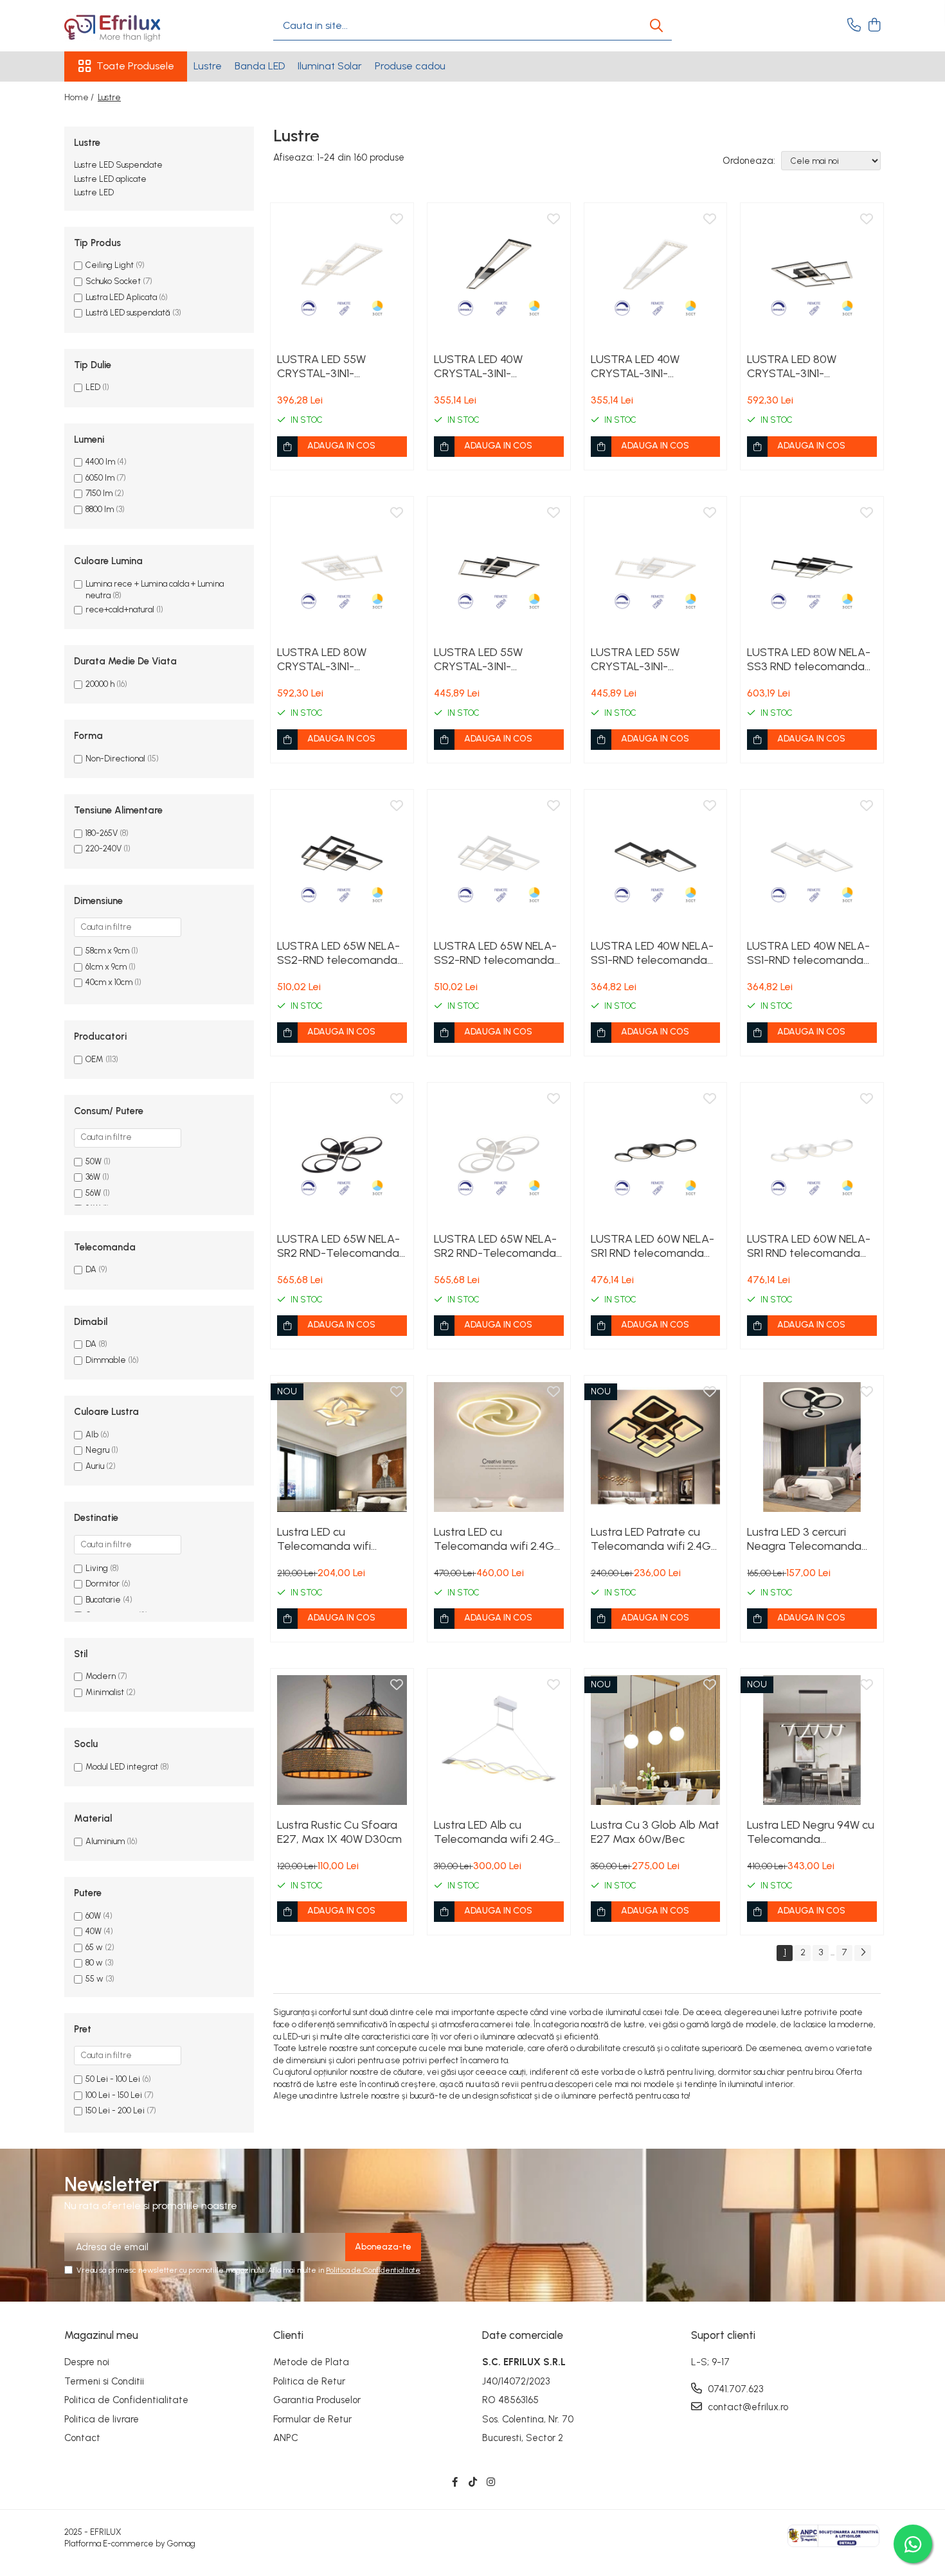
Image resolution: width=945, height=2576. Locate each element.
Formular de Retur (312, 2419)
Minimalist (105, 1692)
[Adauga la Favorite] (397, 220)
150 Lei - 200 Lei (115, 2110)
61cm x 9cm (106, 967)
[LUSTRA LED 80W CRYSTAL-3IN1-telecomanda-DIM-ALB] (342, 568)
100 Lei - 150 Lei (114, 2095)
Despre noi (87, 2362)
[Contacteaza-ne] (854, 26)
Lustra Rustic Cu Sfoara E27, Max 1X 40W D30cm (339, 1832)
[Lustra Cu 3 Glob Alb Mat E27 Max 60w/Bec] (656, 1740)
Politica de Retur (309, 2381)
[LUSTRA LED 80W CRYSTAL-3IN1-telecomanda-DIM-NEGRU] (812, 274)
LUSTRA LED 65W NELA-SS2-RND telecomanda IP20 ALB (495, 953)
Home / (80, 97)
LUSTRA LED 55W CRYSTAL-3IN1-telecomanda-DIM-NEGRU (485, 659)
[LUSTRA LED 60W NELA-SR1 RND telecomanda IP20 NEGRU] (656, 1154)
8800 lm (100, 509)
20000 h (100, 684)
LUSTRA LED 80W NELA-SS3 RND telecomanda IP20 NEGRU (809, 659)
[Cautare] (656, 26)
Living (97, 1568)
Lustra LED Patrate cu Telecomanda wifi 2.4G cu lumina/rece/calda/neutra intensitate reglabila (656, 1539)
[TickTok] (473, 2483)
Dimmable (106, 1360)
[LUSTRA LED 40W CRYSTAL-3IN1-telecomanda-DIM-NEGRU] (499, 274)
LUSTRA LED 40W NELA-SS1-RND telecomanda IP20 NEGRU (652, 953)
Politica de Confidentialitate (373, 2270)
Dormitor (103, 1584)
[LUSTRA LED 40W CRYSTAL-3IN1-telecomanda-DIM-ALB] (656, 274)
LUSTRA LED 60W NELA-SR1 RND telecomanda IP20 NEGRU (652, 1246)
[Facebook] (455, 2483)
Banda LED (260, 66)
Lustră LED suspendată (128, 313)
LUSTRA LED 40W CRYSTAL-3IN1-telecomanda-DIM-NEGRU (485, 366)
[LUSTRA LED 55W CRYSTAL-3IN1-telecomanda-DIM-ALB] (342, 274)
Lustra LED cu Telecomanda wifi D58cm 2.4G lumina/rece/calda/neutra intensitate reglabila (342, 1539)
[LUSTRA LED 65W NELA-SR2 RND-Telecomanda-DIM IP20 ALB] (499, 1154)
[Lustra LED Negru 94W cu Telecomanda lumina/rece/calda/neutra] (812, 1740)
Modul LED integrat (122, 1767)
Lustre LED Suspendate (118, 165)
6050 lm (100, 478)
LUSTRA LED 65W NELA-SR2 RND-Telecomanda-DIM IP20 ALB (498, 1246)
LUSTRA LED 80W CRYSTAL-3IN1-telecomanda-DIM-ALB (338, 659)
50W (94, 1161)
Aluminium (105, 1841)
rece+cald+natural (120, 609)
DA (91, 1269)
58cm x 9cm (107, 951)
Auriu (95, 1466)
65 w (94, 1947)
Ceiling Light (110, 265)
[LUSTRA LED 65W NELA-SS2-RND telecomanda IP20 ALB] (499, 861)
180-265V (102, 833)
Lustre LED (94, 192)
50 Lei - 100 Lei (113, 2079)
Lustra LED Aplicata (121, 297)
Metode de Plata (311, 2362)
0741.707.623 (734, 2389)
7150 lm (99, 493)
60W (93, 1916)
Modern (101, 1676)
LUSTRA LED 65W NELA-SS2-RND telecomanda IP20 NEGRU (338, 953)
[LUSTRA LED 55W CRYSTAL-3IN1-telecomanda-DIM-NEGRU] (499, 568)
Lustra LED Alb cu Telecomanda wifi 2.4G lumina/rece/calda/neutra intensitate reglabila (499, 1832)
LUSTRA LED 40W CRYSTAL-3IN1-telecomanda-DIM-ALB (652, 366)
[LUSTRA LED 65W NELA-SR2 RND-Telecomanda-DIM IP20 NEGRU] (342, 1154)
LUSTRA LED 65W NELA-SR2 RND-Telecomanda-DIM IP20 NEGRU (341, 1246)
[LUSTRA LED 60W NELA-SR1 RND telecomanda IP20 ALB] (812, 1154)
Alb (92, 1435)
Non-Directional (115, 759)
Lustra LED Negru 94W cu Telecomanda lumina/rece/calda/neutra (812, 1832)
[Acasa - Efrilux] (129, 26)
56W (93, 1193)
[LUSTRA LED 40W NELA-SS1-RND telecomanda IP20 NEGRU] (656, 861)
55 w (94, 1979)
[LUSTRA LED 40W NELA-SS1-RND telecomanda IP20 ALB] (812, 861)
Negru (97, 1450)
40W (94, 1931)
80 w (94, 1963)
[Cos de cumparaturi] (874, 26)
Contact (82, 2438)
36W (93, 1177)
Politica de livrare (102, 2419)
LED (94, 387)
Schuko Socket (113, 281)
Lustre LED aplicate (110, 179)
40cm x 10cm (109, 982)
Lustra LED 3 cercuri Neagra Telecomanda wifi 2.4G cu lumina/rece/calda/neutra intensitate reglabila (812, 1539)
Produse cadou (410, 66)
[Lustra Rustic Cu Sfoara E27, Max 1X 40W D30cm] (342, 1740)
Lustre (208, 66)
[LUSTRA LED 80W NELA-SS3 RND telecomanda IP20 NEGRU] (812, 568)
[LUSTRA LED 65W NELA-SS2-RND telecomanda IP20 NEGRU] (342, 861)
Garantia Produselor (317, 2400)
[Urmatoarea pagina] (863, 1953)
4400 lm (100, 462)
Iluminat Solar (330, 66)
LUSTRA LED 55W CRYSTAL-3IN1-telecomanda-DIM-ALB (338, 366)
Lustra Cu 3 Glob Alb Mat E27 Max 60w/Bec (655, 1832)
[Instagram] (491, 2483)
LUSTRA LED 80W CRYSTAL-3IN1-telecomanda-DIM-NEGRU (798, 366)
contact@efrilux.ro (747, 2407)
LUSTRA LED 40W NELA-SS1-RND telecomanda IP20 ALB (808, 953)
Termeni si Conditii (104, 2381)
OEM (94, 1059)
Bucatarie (103, 1600)
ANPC (286, 2438)
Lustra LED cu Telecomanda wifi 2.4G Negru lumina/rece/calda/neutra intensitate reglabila (499, 1539)
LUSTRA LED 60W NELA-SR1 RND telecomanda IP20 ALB (809, 1246)
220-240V (104, 848)
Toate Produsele (135, 66)
